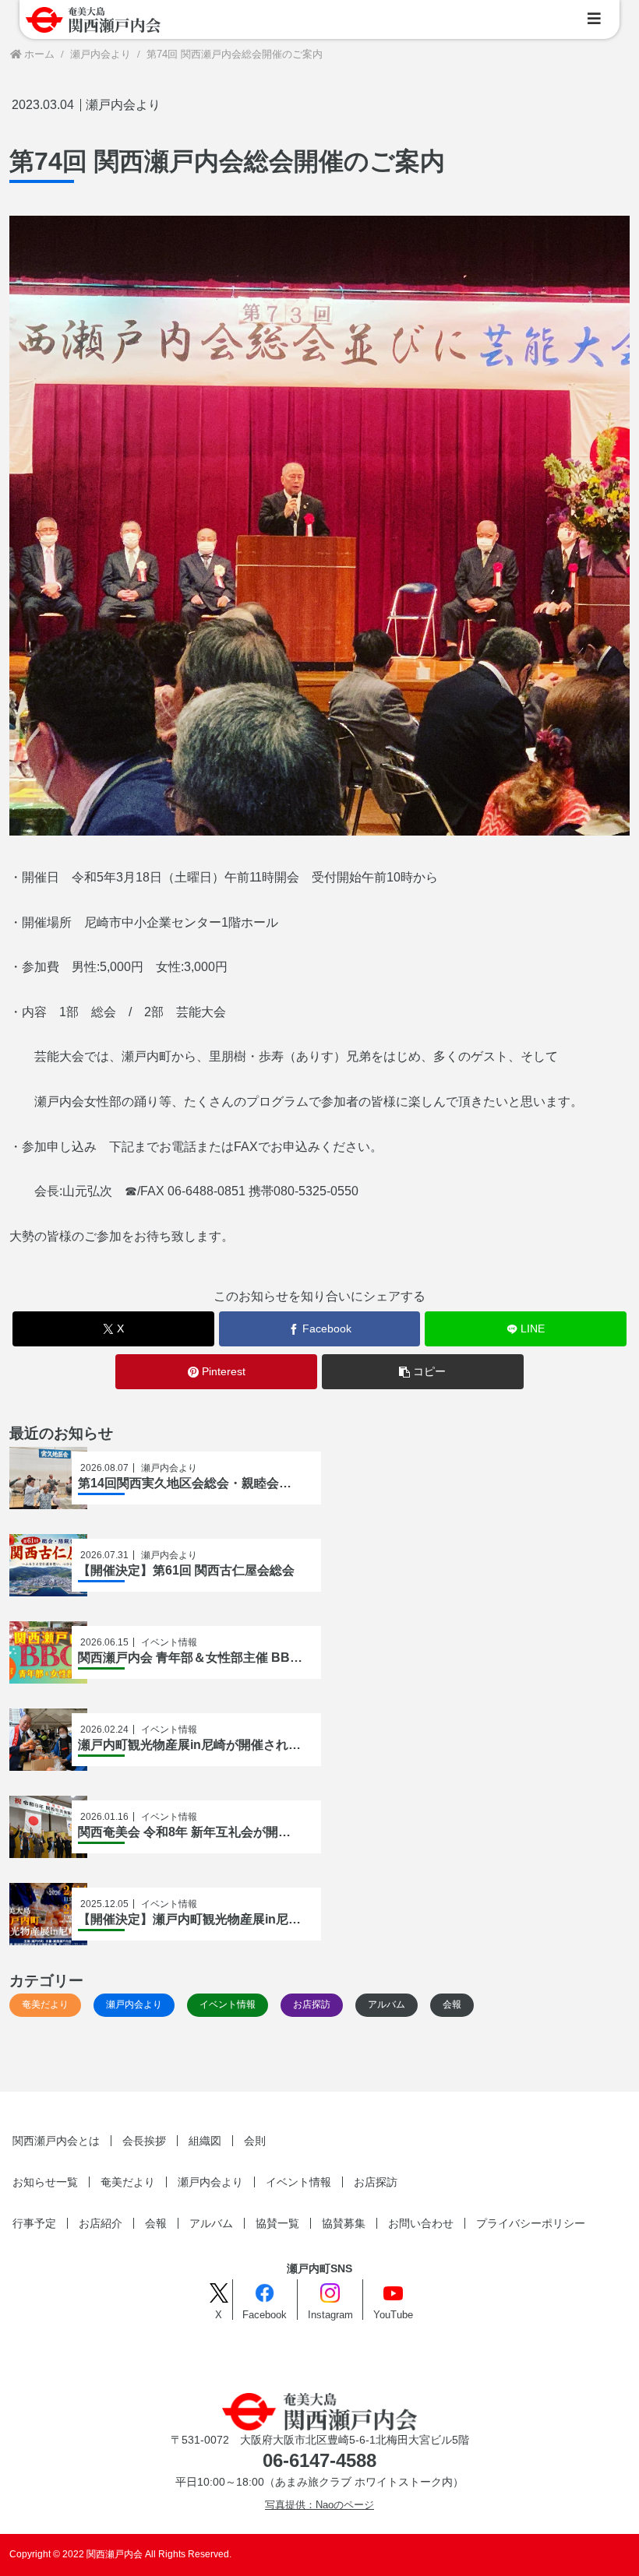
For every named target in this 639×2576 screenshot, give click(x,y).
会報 (156, 2223)
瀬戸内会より (123, 105)
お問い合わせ (421, 2223)
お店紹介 (101, 2223)
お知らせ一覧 (45, 2182)
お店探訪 (376, 2182)
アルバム (211, 2223)
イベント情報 (298, 2182)
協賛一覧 (277, 2223)
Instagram (330, 2315)
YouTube (393, 2315)
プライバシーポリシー (531, 2223)
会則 (255, 2141)
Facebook (265, 2315)
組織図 (205, 2141)
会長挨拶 (144, 2141)
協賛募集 (344, 2223)
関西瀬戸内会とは (56, 2141)
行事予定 (34, 2223)
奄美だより (128, 2182)
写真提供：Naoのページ (319, 2505)
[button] (423, 1372)
